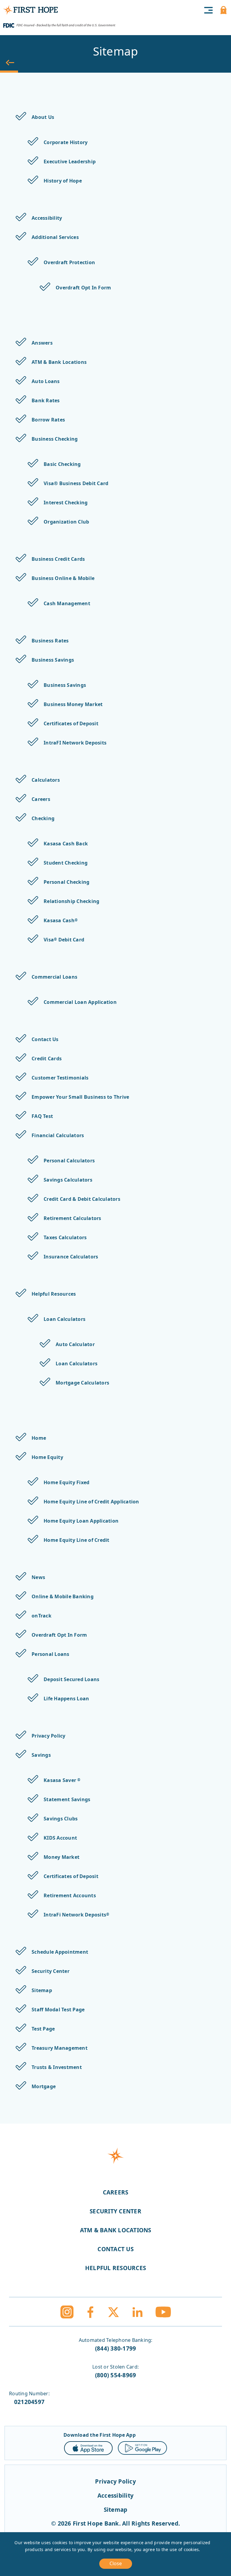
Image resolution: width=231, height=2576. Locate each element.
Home (39, 1438)
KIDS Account (60, 1838)
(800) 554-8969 (116, 2375)
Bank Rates (46, 400)
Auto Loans (46, 381)
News (38, 1577)
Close (116, 2563)
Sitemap (42, 1990)
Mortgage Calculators (82, 1383)
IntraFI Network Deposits (75, 743)
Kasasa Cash (61, 920)
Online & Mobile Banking (63, 1596)
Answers (42, 343)
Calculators (46, 780)
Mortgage (44, 2086)
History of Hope (63, 181)
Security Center (51, 1971)
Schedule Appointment (60, 1952)
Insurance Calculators (71, 1257)
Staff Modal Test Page (58, 2010)
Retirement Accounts (70, 1895)
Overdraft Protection (69, 262)
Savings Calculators (68, 1180)
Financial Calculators (58, 1135)
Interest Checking (66, 503)
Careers (41, 799)
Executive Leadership (70, 162)
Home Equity (47, 1457)
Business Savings (53, 660)
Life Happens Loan (66, 1699)
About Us (43, 117)
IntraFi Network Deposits (76, 1915)
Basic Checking (62, 464)
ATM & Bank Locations (59, 362)
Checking (43, 818)
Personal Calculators (69, 1161)
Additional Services (55, 237)
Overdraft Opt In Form (83, 288)
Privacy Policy (49, 1736)
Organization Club (66, 522)
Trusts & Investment (57, 2067)
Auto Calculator (75, 1344)
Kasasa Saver (62, 1780)
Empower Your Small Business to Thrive (80, 1097)
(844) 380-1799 (116, 2348)
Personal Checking (66, 882)
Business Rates (50, 641)
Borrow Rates (48, 420)
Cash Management (67, 603)
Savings (41, 1755)
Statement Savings (67, 1799)
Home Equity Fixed (66, 1482)
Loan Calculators (65, 1319)
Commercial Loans (54, 977)
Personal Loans (51, 1654)
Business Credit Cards (58, 559)
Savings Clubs (61, 1819)
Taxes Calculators (65, 1237)
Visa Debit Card (64, 940)
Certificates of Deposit (71, 723)
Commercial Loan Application (80, 1002)
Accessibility (47, 218)
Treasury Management (60, 2048)
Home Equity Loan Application (81, 1521)
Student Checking (66, 863)
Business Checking (55, 439)
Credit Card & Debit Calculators (82, 1199)
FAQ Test (42, 1116)
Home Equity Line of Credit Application (91, 1502)
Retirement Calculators (72, 1218)
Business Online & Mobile (63, 578)
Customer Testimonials (60, 1078)
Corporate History (66, 142)
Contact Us (45, 1039)
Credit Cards (47, 1058)
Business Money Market (73, 704)
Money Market (62, 1857)
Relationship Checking (71, 901)
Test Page (43, 2029)
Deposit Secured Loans (71, 1679)
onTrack (42, 1616)
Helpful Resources (54, 1294)
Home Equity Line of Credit (77, 1540)
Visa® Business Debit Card (76, 483)
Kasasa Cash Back (66, 844)
